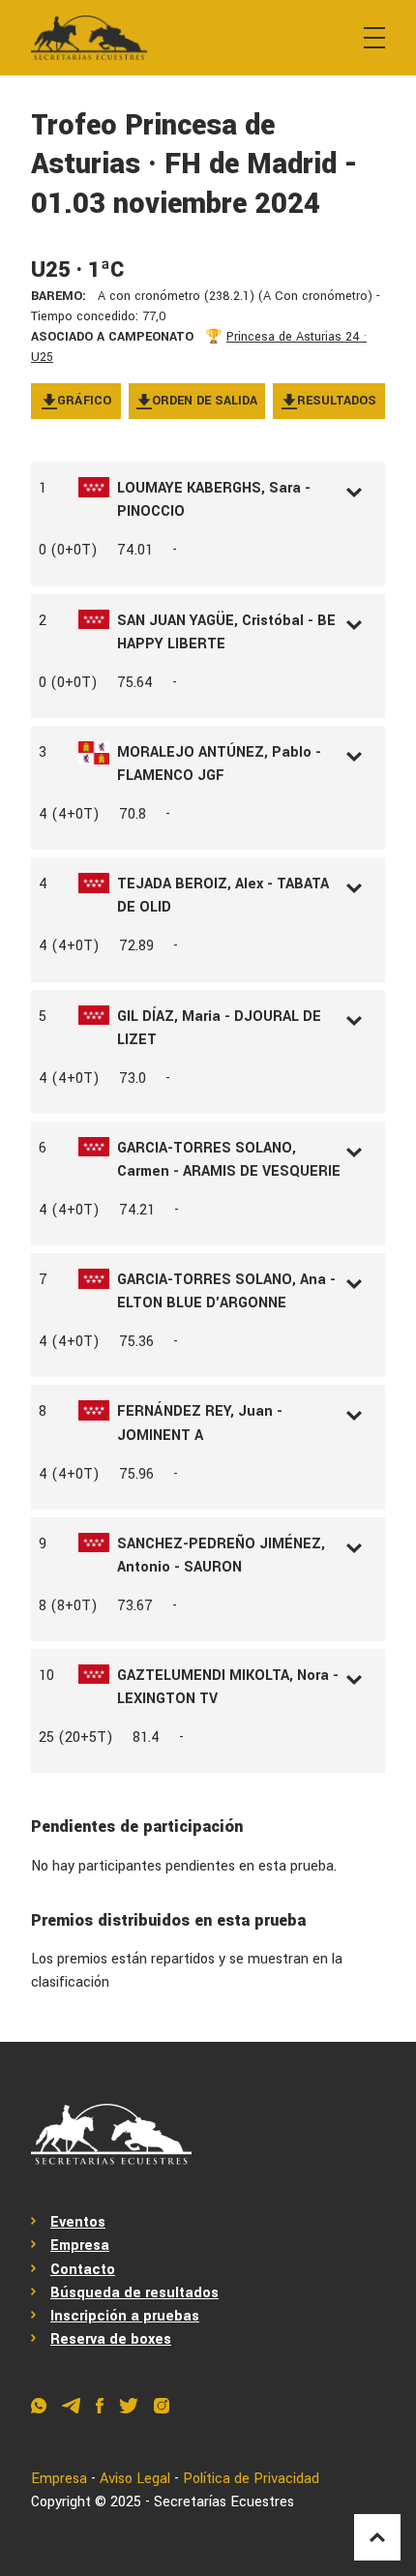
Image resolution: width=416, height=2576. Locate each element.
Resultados (337, 401)
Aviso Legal (135, 2479)
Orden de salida (205, 401)
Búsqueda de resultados (134, 2293)
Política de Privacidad (251, 2479)
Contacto (83, 2270)
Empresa (80, 2246)
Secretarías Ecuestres (224, 2502)
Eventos (78, 2222)
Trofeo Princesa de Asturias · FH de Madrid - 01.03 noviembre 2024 (194, 165)
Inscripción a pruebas (125, 2316)
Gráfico (84, 401)
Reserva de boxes (111, 2339)
